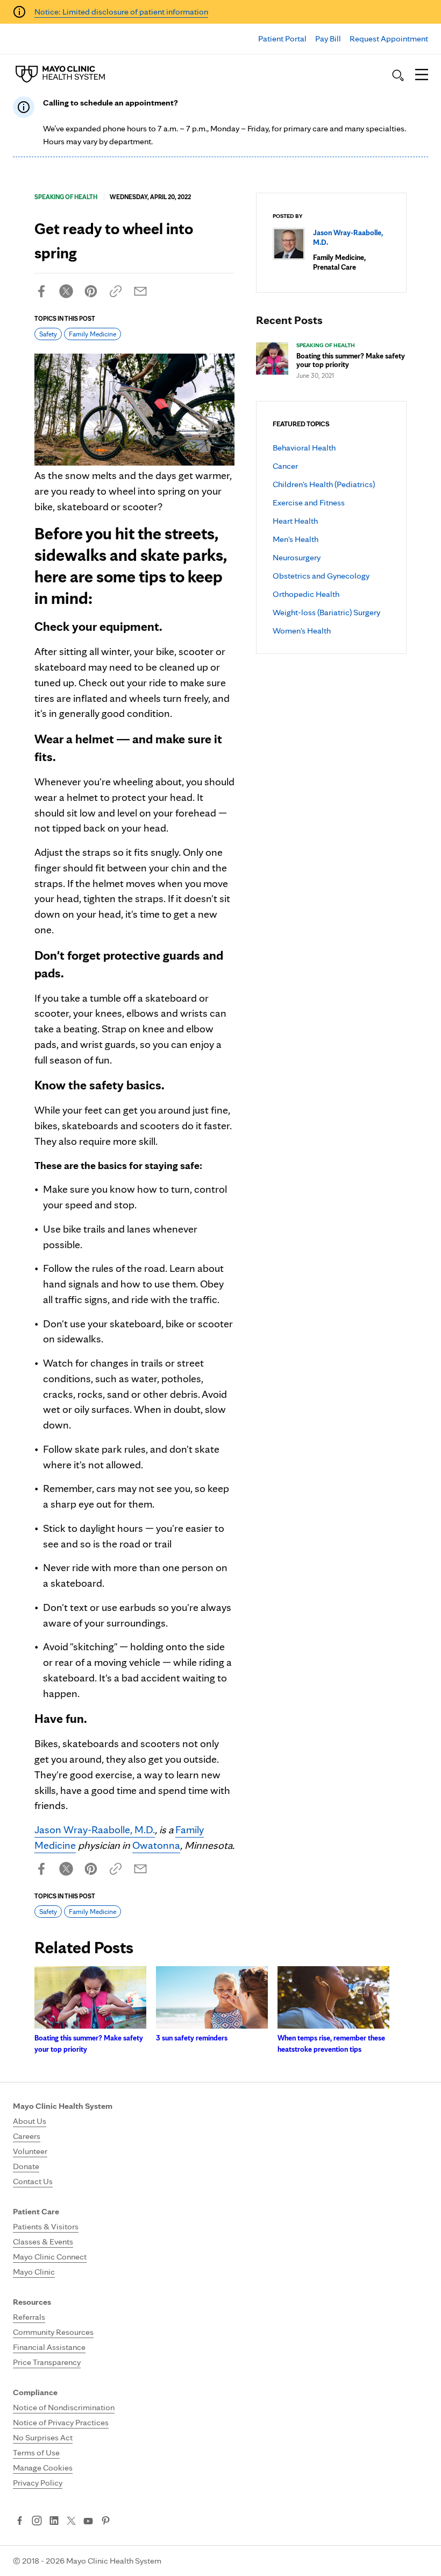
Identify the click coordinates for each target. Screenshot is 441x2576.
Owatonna (156, 1845)
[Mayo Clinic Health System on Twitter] (71, 2522)
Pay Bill (328, 38)
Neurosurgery (297, 557)
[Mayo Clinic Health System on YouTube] (88, 2521)
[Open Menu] (422, 75)
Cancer (285, 466)
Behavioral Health (304, 448)
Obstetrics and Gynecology (321, 576)
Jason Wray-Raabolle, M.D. (95, 1829)
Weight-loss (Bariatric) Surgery (326, 612)
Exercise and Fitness (309, 502)
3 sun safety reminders (192, 2038)
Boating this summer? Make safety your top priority (351, 360)
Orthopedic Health (306, 594)
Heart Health (295, 521)
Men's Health (296, 539)
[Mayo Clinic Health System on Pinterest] (106, 2522)
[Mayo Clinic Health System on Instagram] (37, 2522)
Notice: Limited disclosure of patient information (121, 12)
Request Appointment (389, 38)
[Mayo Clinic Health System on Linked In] (54, 2522)
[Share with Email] (140, 291)
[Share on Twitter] (66, 291)
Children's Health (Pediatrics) (324, 484)
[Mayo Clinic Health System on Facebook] (20, 2522)
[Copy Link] (116, 291)
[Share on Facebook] (41, 291)
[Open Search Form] (398, 75)
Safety (48, 334)
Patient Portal (282, 38)
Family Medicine (93, 334)
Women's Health (302, 631)
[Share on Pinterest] (91, 291)
